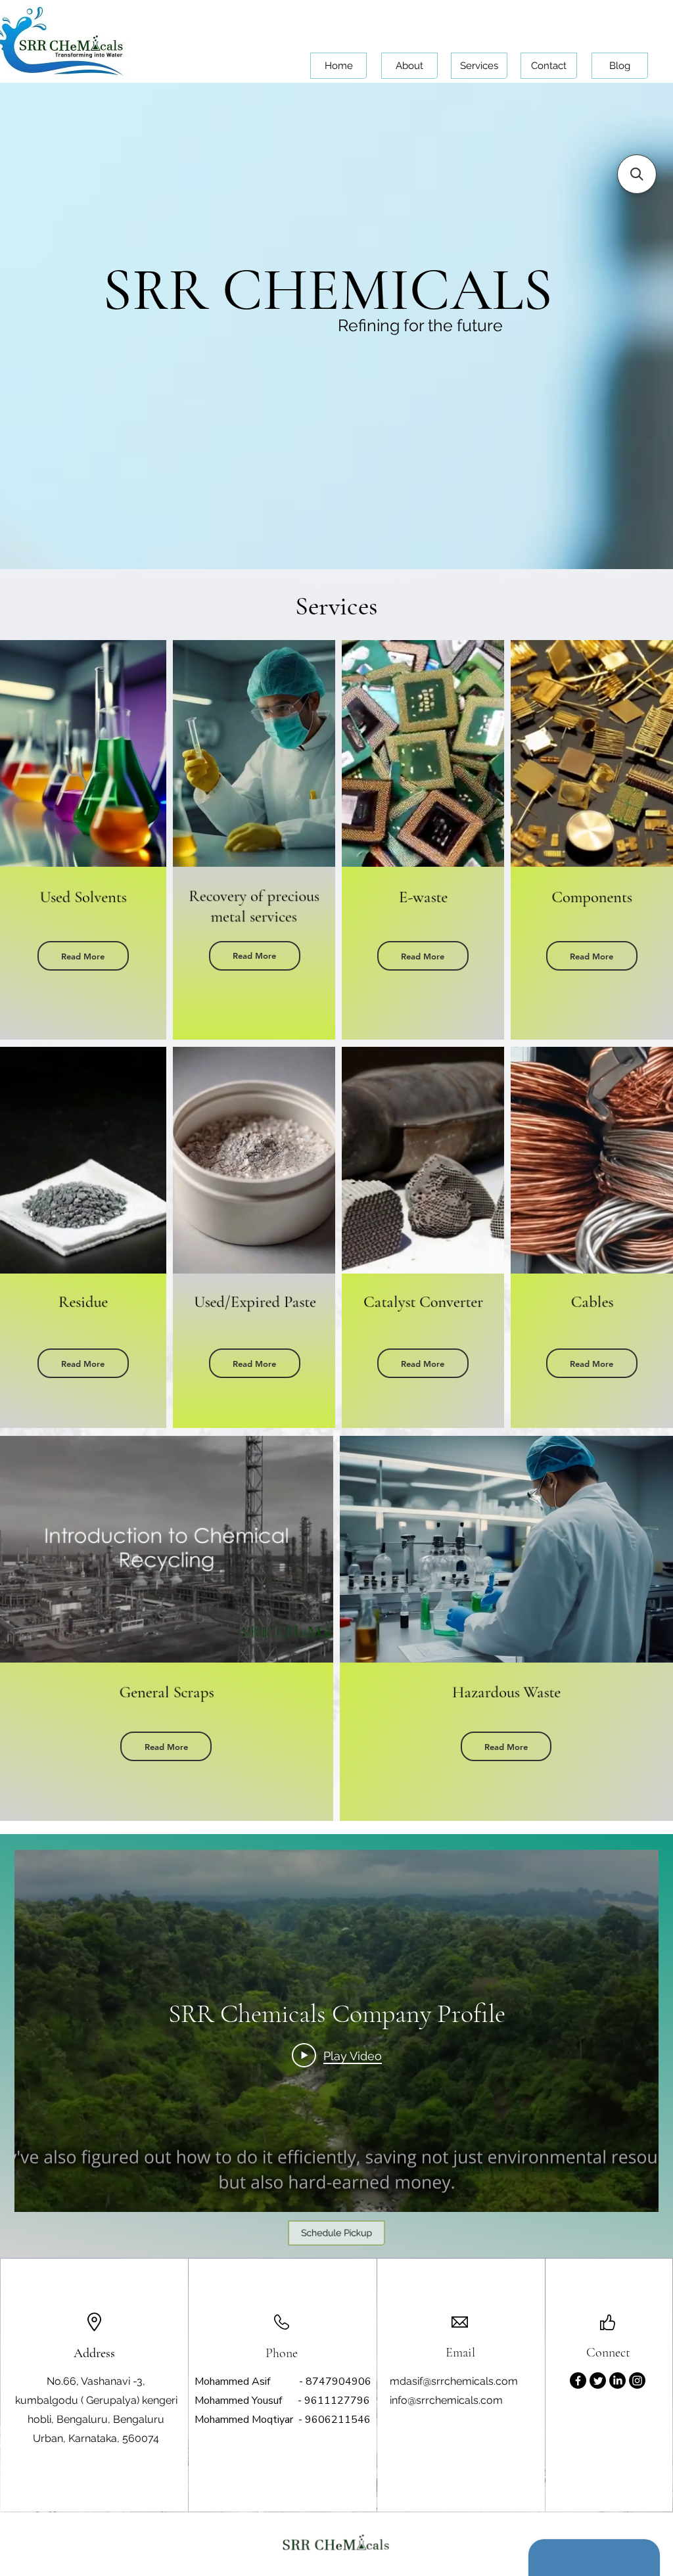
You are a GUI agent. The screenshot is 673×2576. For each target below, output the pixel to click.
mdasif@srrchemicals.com (454, 2381)
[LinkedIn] (617, 2380)
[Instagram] (637, 2380)
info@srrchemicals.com (446, 2400)
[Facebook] (578, 2380)
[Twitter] (598, 2380)
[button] (83, 956)
